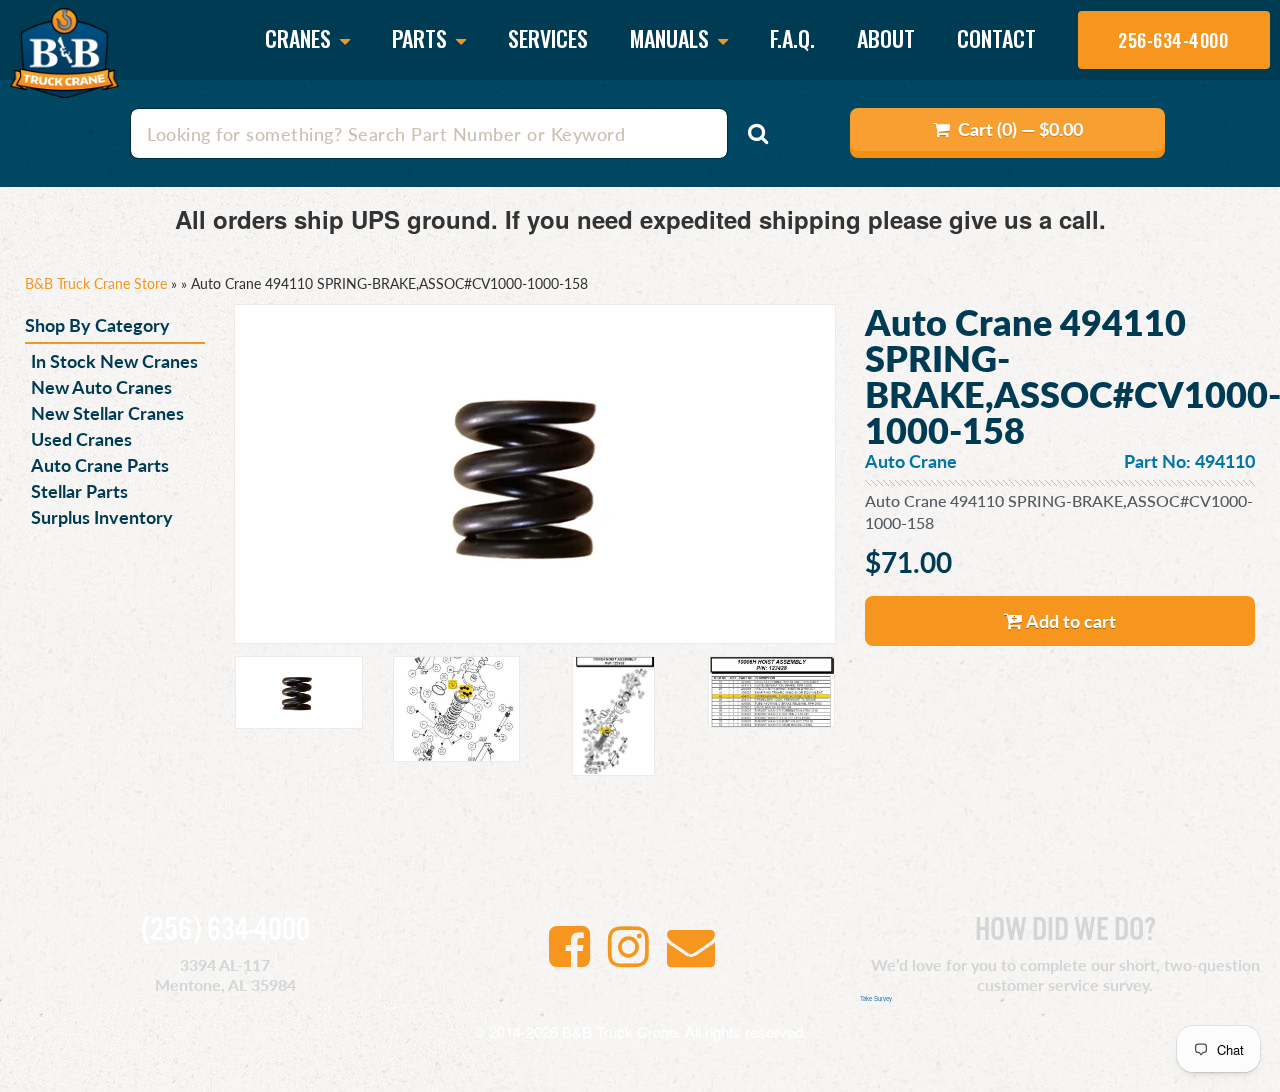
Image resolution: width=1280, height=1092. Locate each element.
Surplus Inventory (102, 516)
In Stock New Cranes (114, 360)
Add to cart (1069, 620)
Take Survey (876, 998)
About (886, 38)
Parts (422, 40)
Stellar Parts (79, 490)
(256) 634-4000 (225, 931)
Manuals (672, 40)
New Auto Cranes (101, 386)
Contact (996, 38)
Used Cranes (81, 438)
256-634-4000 (1173, 40)
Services (548, 38)
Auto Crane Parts (100, 464)
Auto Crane (911, 460)
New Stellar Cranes (107, 412)
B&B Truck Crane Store (96, 283)
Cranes (300, 40)
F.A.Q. (792, 38)
